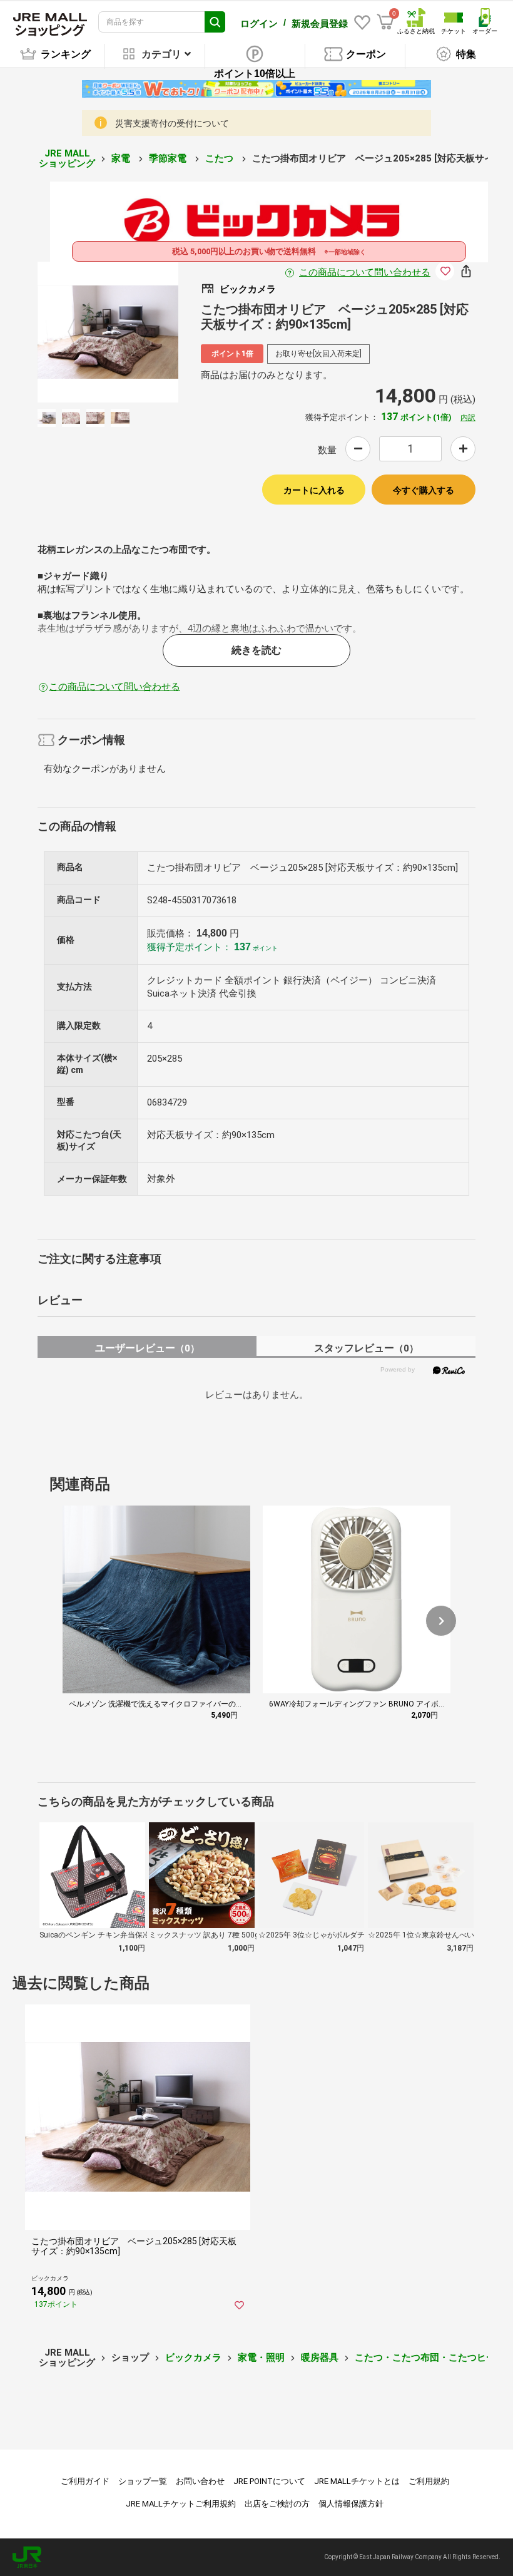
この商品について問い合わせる (365, 272)
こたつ (221, 158)
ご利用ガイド (85, 2481)
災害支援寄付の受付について (172, 123)
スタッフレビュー (366, 1348)
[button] (441, 1621)
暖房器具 (320, 2358)
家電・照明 (261, 2358)
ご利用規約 (429, 2481)
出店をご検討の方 (277, 2504)
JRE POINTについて (269, 2481)
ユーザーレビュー (147, 1348)
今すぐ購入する (424, 490)
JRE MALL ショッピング (67, 159)
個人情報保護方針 (351, 2504)
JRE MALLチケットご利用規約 (181, 2504)
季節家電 (169, 158)
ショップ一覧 (143, 2481)
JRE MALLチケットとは (357, 2481)
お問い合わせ (200, 2481)
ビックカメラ (193, 2358)
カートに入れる (314, 490)
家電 (122, 158)
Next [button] (137, 332)
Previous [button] (79, 332)
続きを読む (256, 650)
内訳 (468, 418)
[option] (108, 332)
